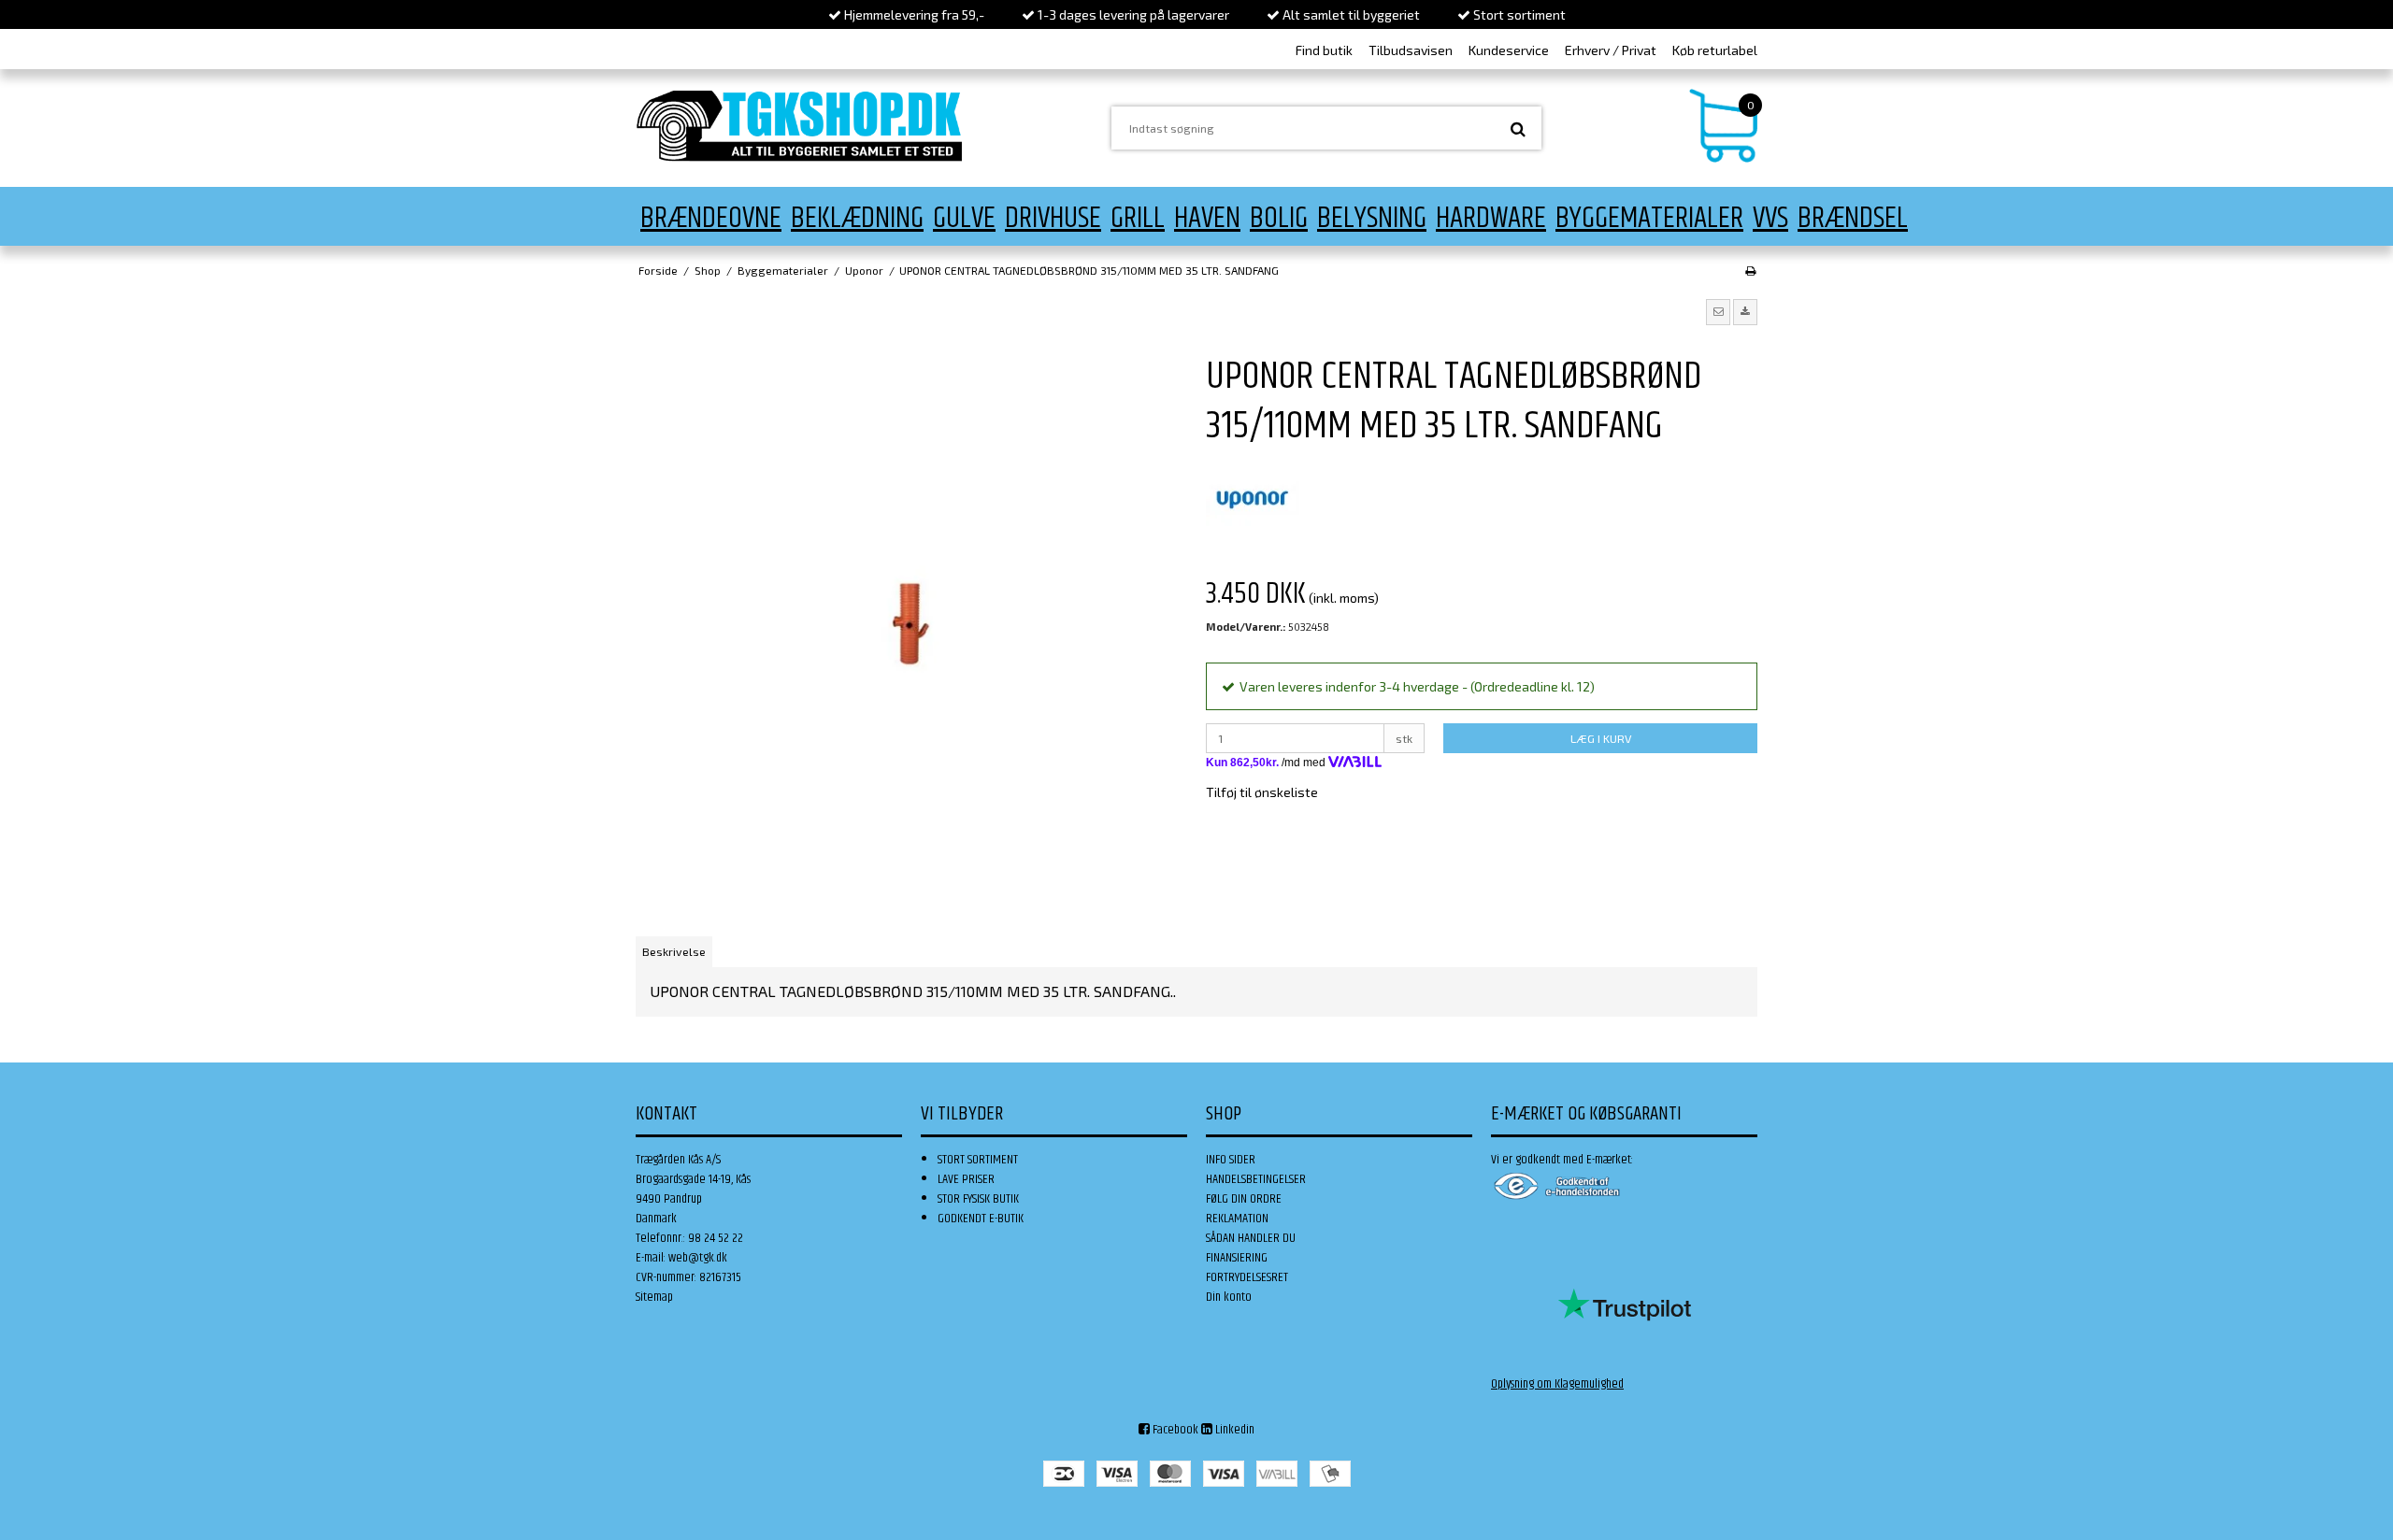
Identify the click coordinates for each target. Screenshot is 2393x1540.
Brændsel (1853, 218)
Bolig (1279, 218)
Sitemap (654, 1297)
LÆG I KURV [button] (1601, 738)
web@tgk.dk (698, 1258)
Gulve (964, 218)
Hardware (1491, 218)
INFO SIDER (1231, 1160)
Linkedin (1233, 1430)
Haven (1207, 218)
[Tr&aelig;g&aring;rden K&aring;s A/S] (799, 126)
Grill (1138, 218)
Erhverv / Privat (1611, 50)
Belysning (1372, 218)
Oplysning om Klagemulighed (1557, 1384)
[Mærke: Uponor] (1253, 498)
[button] (1718, 312)
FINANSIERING (1237, 1258)
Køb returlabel (1715, 50)
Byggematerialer (1649, 218)
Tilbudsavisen (1411, 50)
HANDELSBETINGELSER (1256, 1179)
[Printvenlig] (1750, 270)
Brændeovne (711, 218)
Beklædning (857, 218)
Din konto (1229, 1297)
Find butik (1324, 50)
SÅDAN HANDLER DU (1251, 1238)
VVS (1770, 218)
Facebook (1174, 1430)
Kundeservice (1509, 50)
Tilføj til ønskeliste (1262, 792)
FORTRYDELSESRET (1247, 1277)
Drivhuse (1053, 218)
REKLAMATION (1237, 1219)
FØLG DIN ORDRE (1244, 1199)
